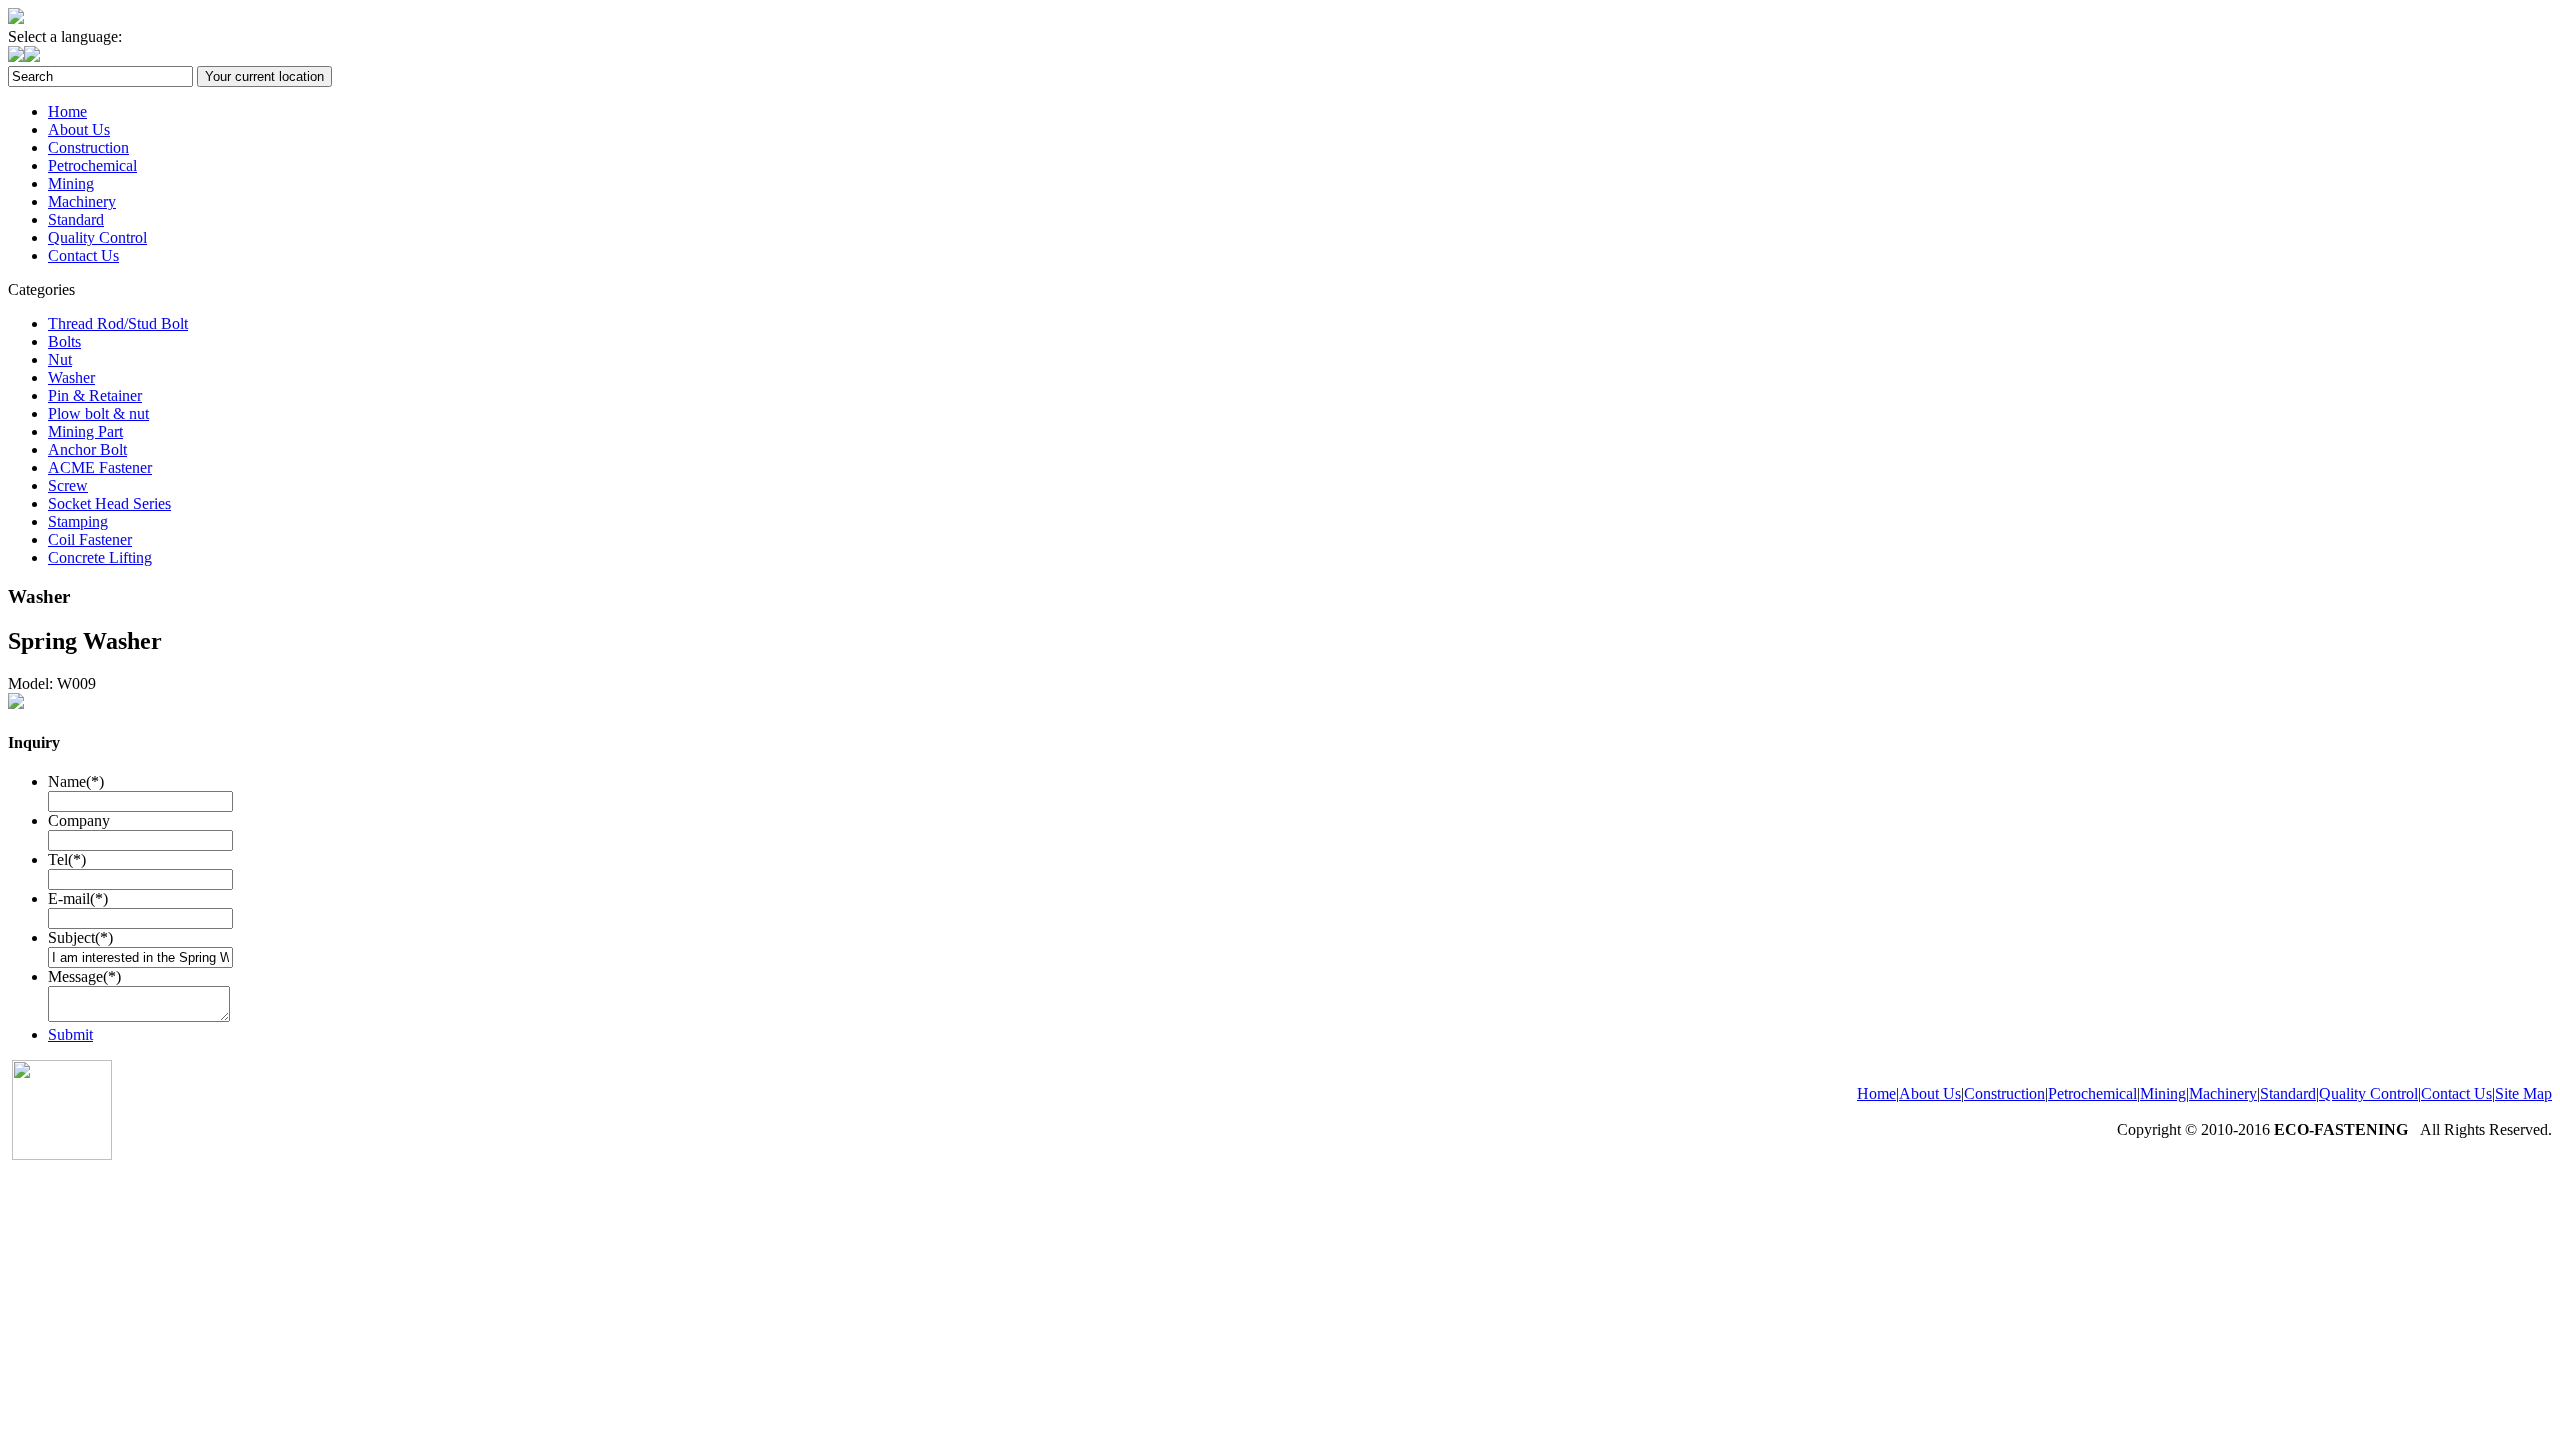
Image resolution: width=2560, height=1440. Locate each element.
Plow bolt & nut (98, 413)
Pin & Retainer (95, 395)
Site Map (2523, 1093)
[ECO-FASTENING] (16, 18)
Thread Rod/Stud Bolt (118, 323)
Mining (71, 183)
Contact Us (83, 255)
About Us (79, 129)
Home (67, 111)
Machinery (82, 201)
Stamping (78, 521)
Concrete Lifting (100, 557)
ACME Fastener (100, 467)
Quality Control (97, 237)
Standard (76, 219)
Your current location (264, 76)
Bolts (64, 341)
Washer (71, 377)
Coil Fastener (90, 539)
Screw (68, 485)
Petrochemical (92, 165)
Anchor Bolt (87, 449)
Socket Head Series (109, 503)
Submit (70, 1034)
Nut (60, 359)
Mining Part (85, 431)
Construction (88, 147)
